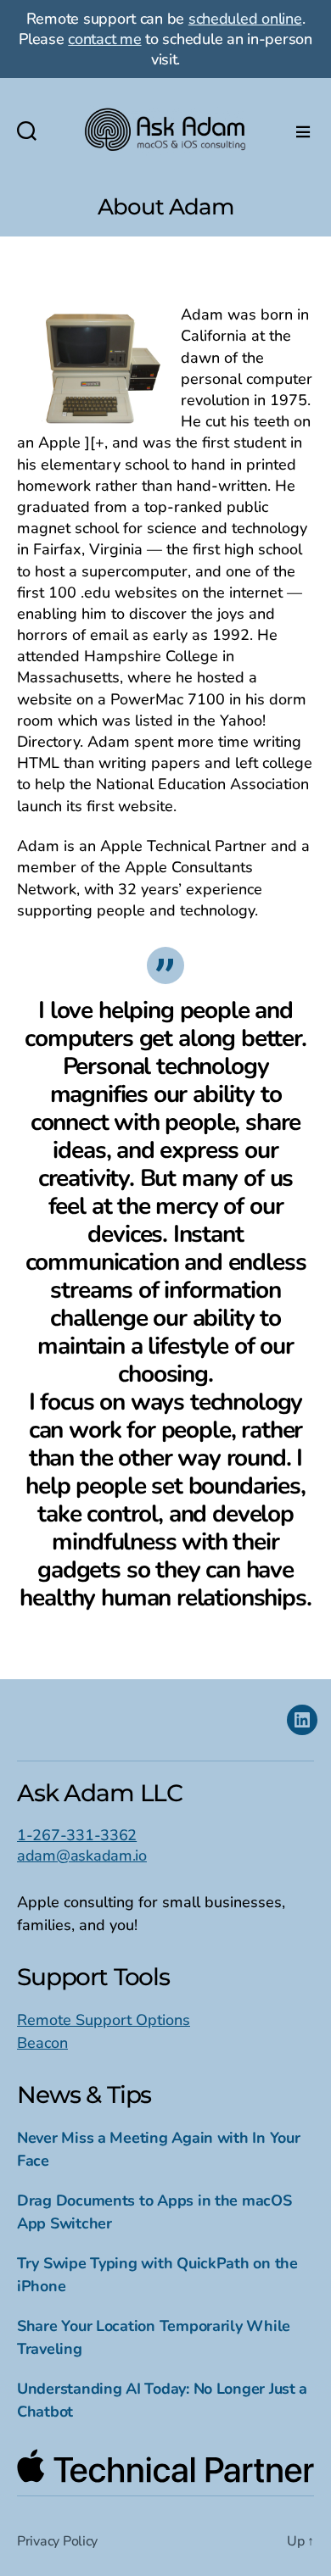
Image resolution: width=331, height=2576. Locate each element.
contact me (104, 39)
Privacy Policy (57, 2541)
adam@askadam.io (82, 1855)
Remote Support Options (104, 2020)
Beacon (42, 2043)
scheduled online (245, 19)
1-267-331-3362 (77, 1835)
